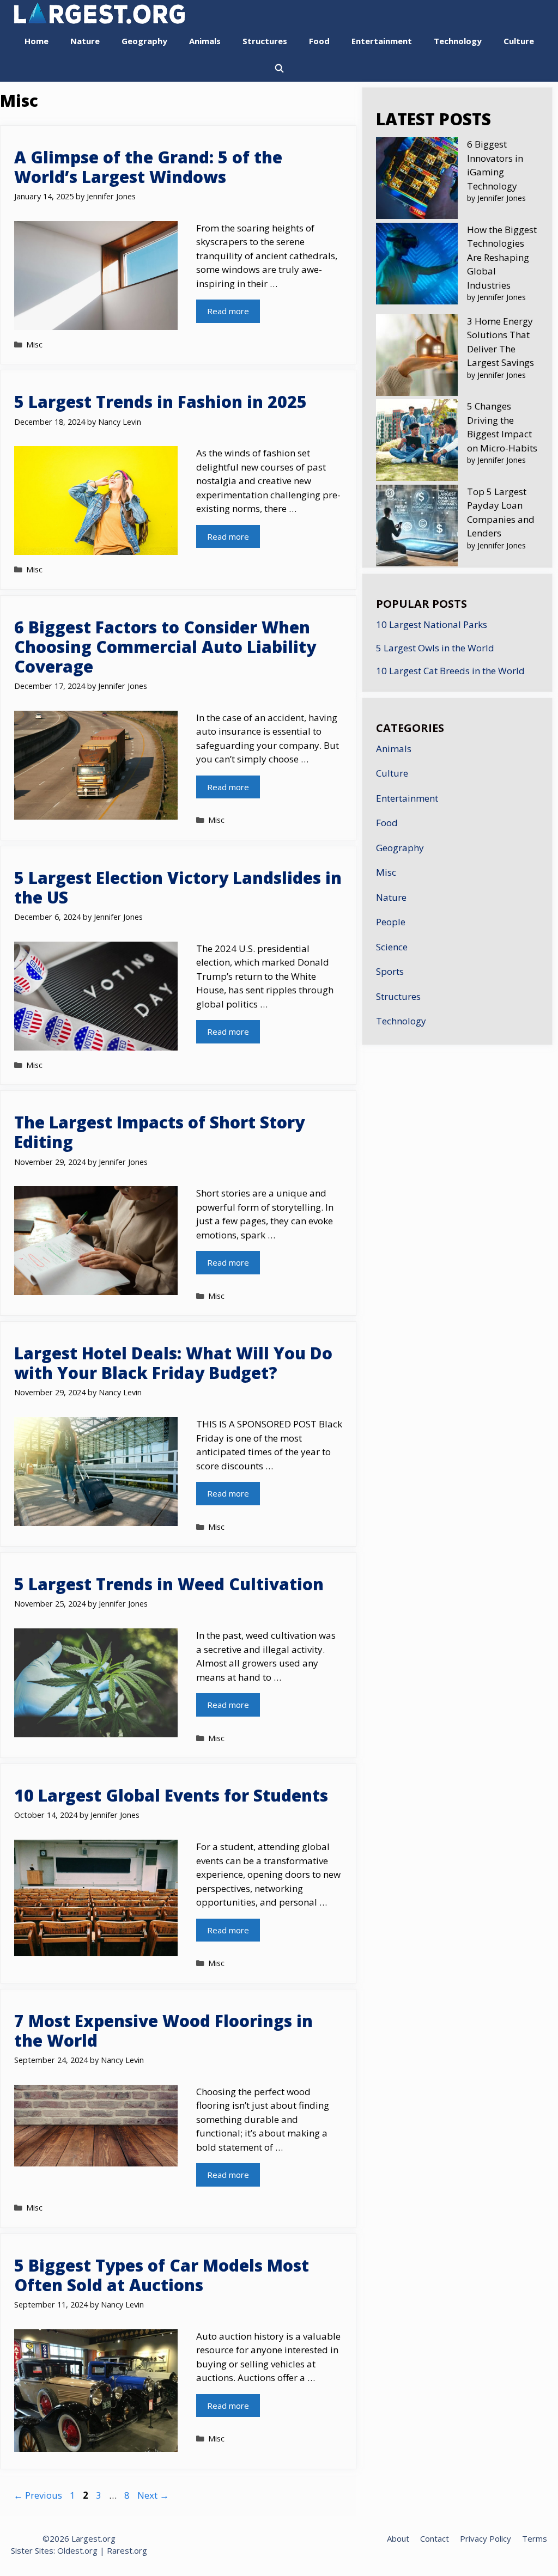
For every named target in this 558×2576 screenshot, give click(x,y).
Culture (519, 41)
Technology (458, 41)
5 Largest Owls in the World (435, 648)
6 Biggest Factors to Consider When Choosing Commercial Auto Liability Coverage (165, 647)
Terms (535, 2538)
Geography (144, 41)
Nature (85, 41)
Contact (435, 2538)
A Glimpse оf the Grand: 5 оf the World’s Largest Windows (148, 167)
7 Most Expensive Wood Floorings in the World (163, 2031)
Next (153, 2495)
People (391, 922)
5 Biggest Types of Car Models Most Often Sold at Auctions (162, 2275)
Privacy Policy (486, 2538)
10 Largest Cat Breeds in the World (450, 671)
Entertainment (382, 41)
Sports (390, 971)
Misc (34, 344)
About (398, 2538)
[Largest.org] (279, 14)
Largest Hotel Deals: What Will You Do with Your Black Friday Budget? (173, 1363)
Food (319, 41)
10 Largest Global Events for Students (171, 1795)
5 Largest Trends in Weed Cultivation (169, 1584)
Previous (38, 2495)
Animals (205, 41)
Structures (265, 41)
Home (37, 41)
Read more (228, 311)
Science (392, 947)
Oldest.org (77, 2550)
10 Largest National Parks (432, 624)
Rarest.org (127, 2550)
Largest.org (93, 2538)
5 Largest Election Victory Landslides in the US (178, 887)
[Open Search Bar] (279, 68)
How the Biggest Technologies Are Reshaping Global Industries (502, 257)
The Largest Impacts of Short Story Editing (159, 1132)
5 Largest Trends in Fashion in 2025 (160, 402)
